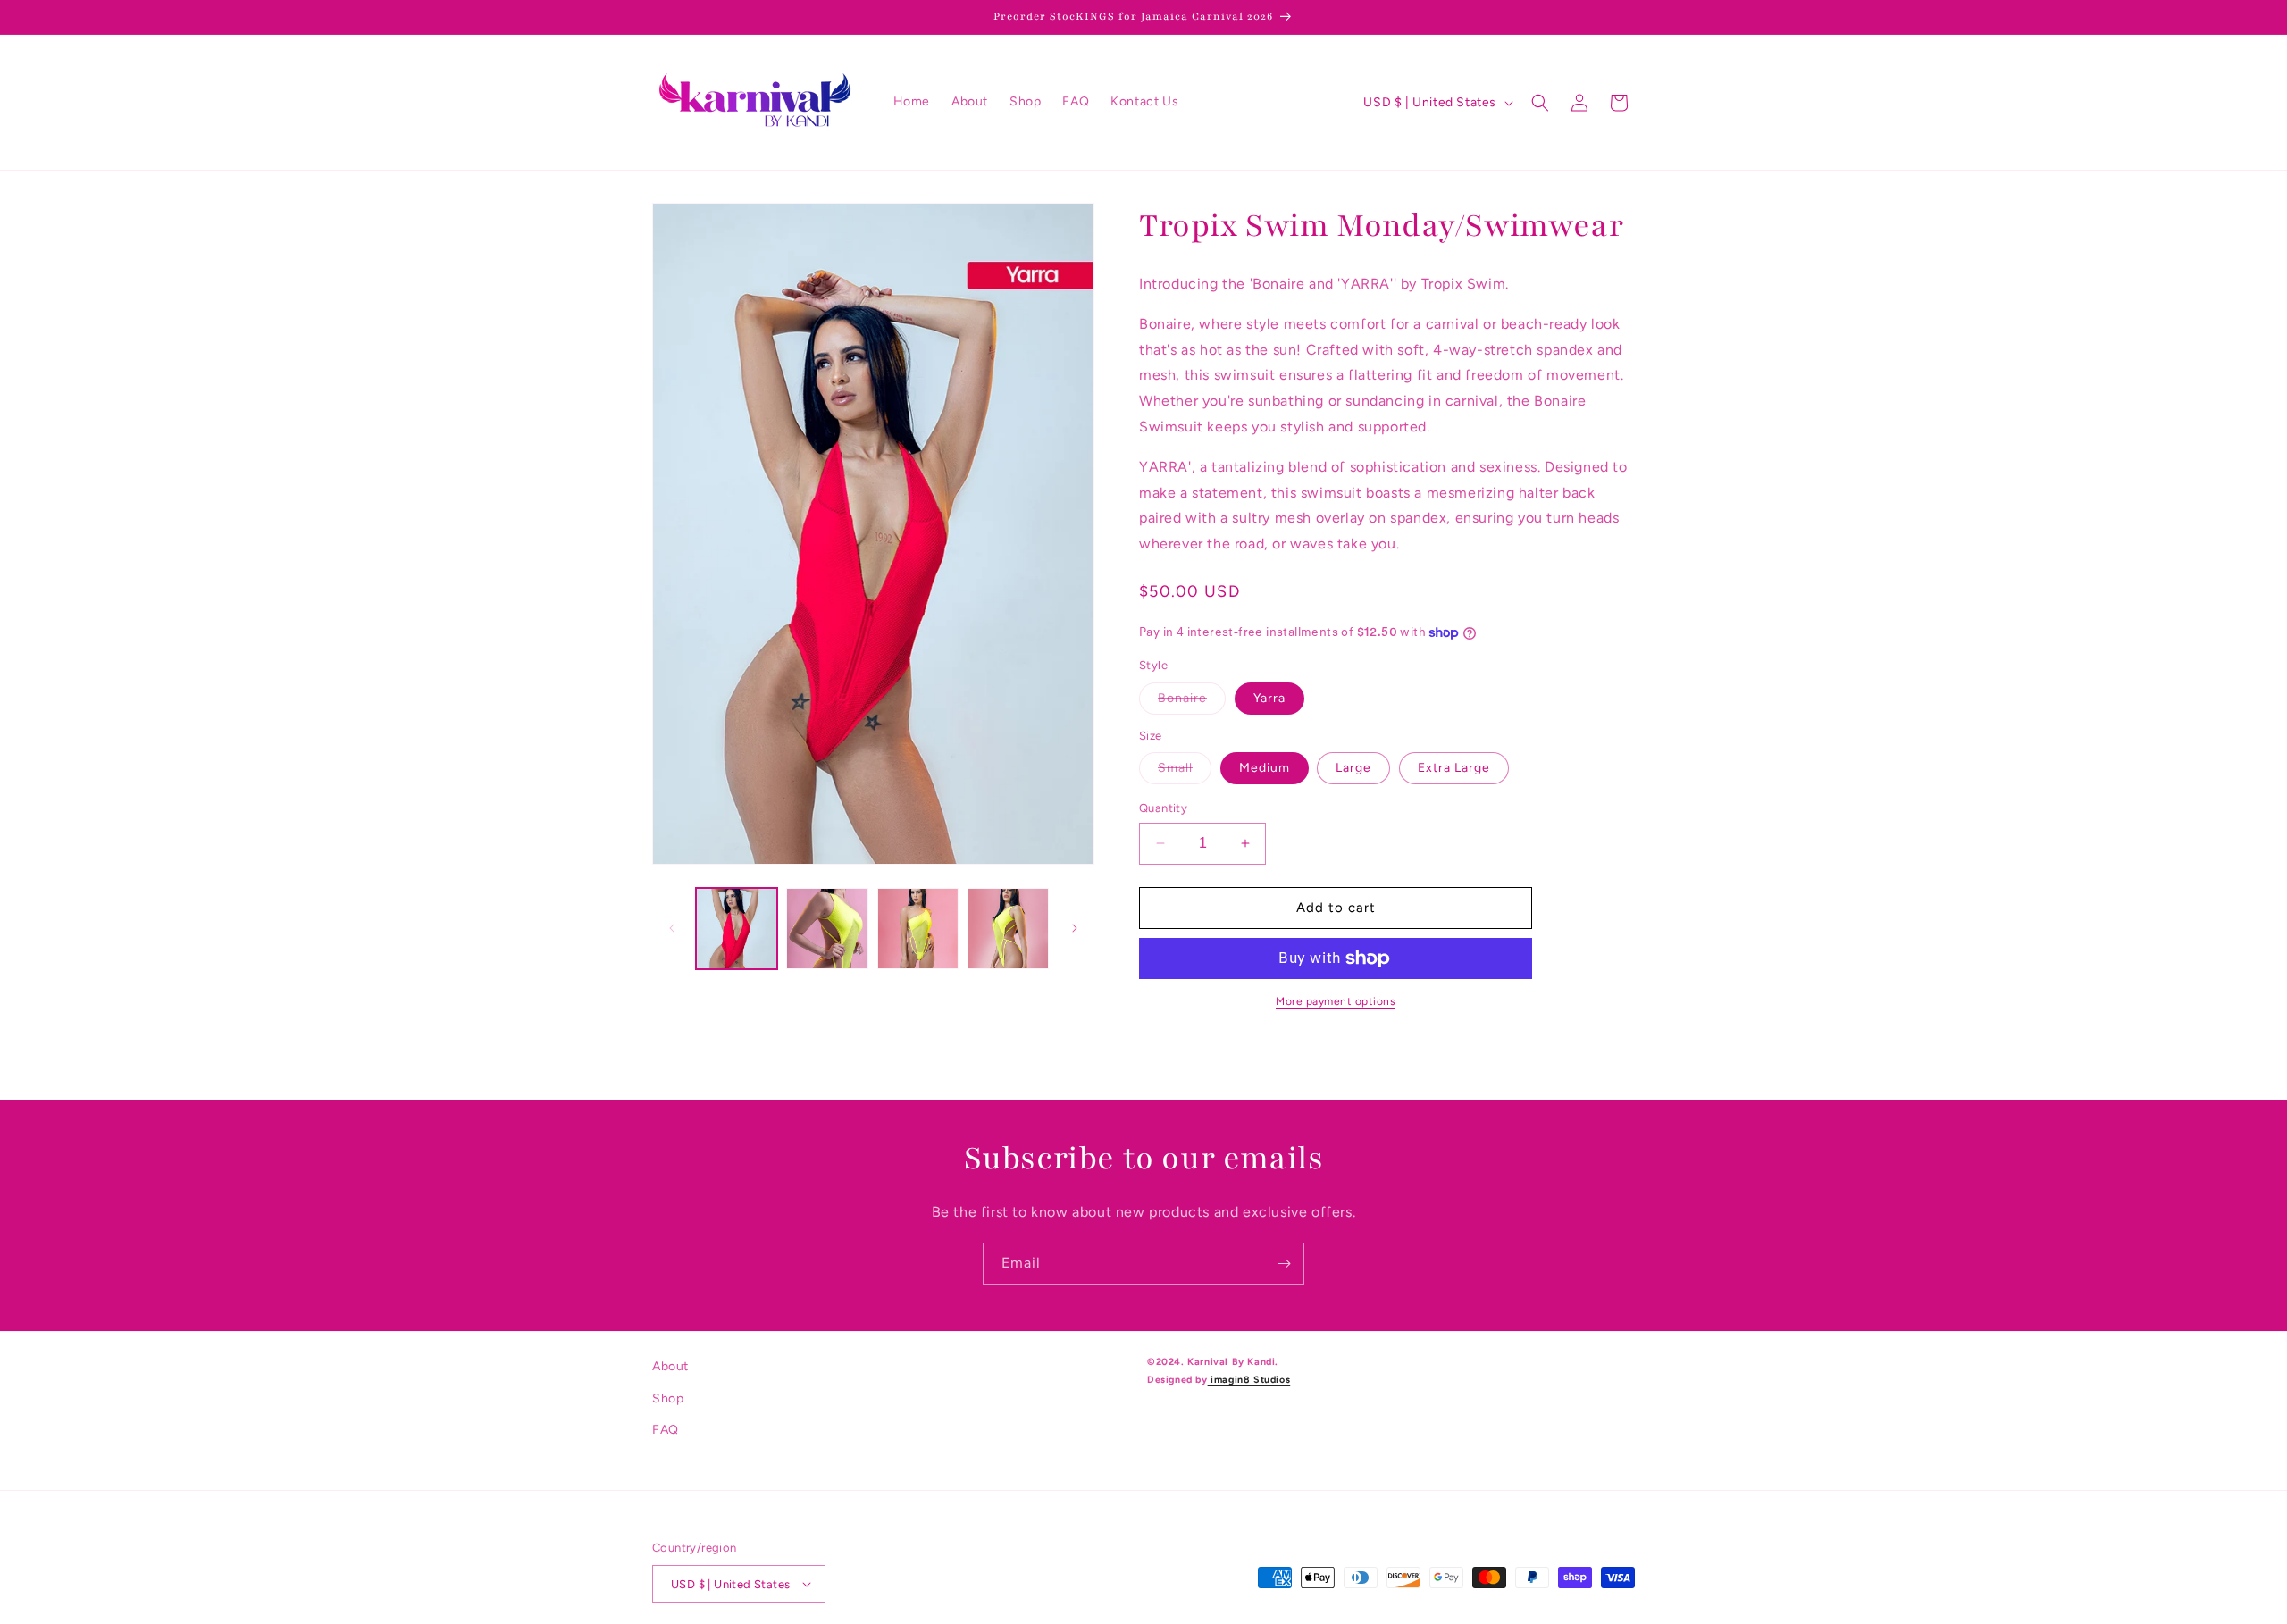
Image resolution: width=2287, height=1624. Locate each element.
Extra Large (1454, 768)
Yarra (1269, 698)
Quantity (1163, 808)
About (670, 1366)
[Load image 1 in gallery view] (737, 929)
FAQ (666, 1430)
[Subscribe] (1284, 1264)
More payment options (1336, 1001)
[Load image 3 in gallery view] (827, 929)
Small (1185, 772)
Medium (1265, 768)
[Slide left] (672, 928)
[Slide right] (1075, 928)
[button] (1540, 103)
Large (1353, 768)
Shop (668, 1398)
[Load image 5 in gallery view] (1008, 929)
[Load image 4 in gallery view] (918, 929)
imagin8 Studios (1249, 1380)
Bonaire (1192, 702)
